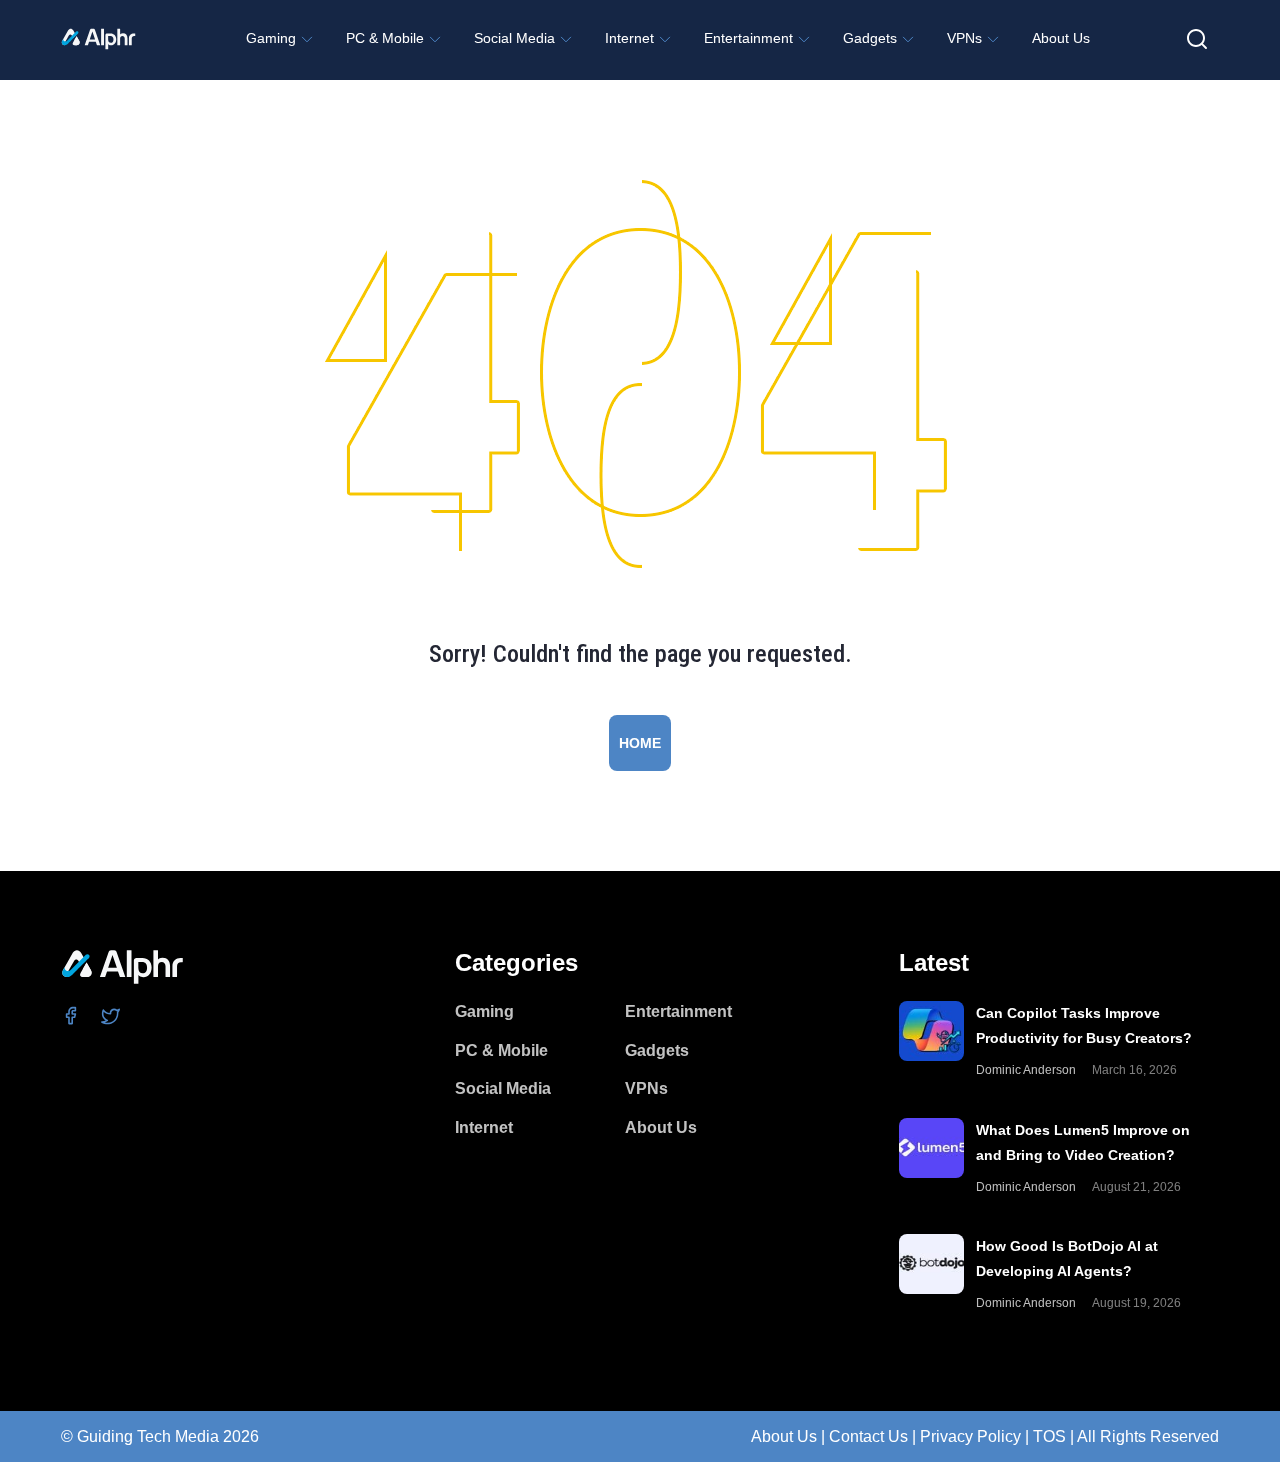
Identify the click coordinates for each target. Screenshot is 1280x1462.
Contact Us (868, 1436)
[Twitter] (111, 1015)
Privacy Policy (970, 1436)
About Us (784, 1436)
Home (640, 743)
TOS (1049, 1436)
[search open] (1197, 39)
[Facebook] (71, 1015)
